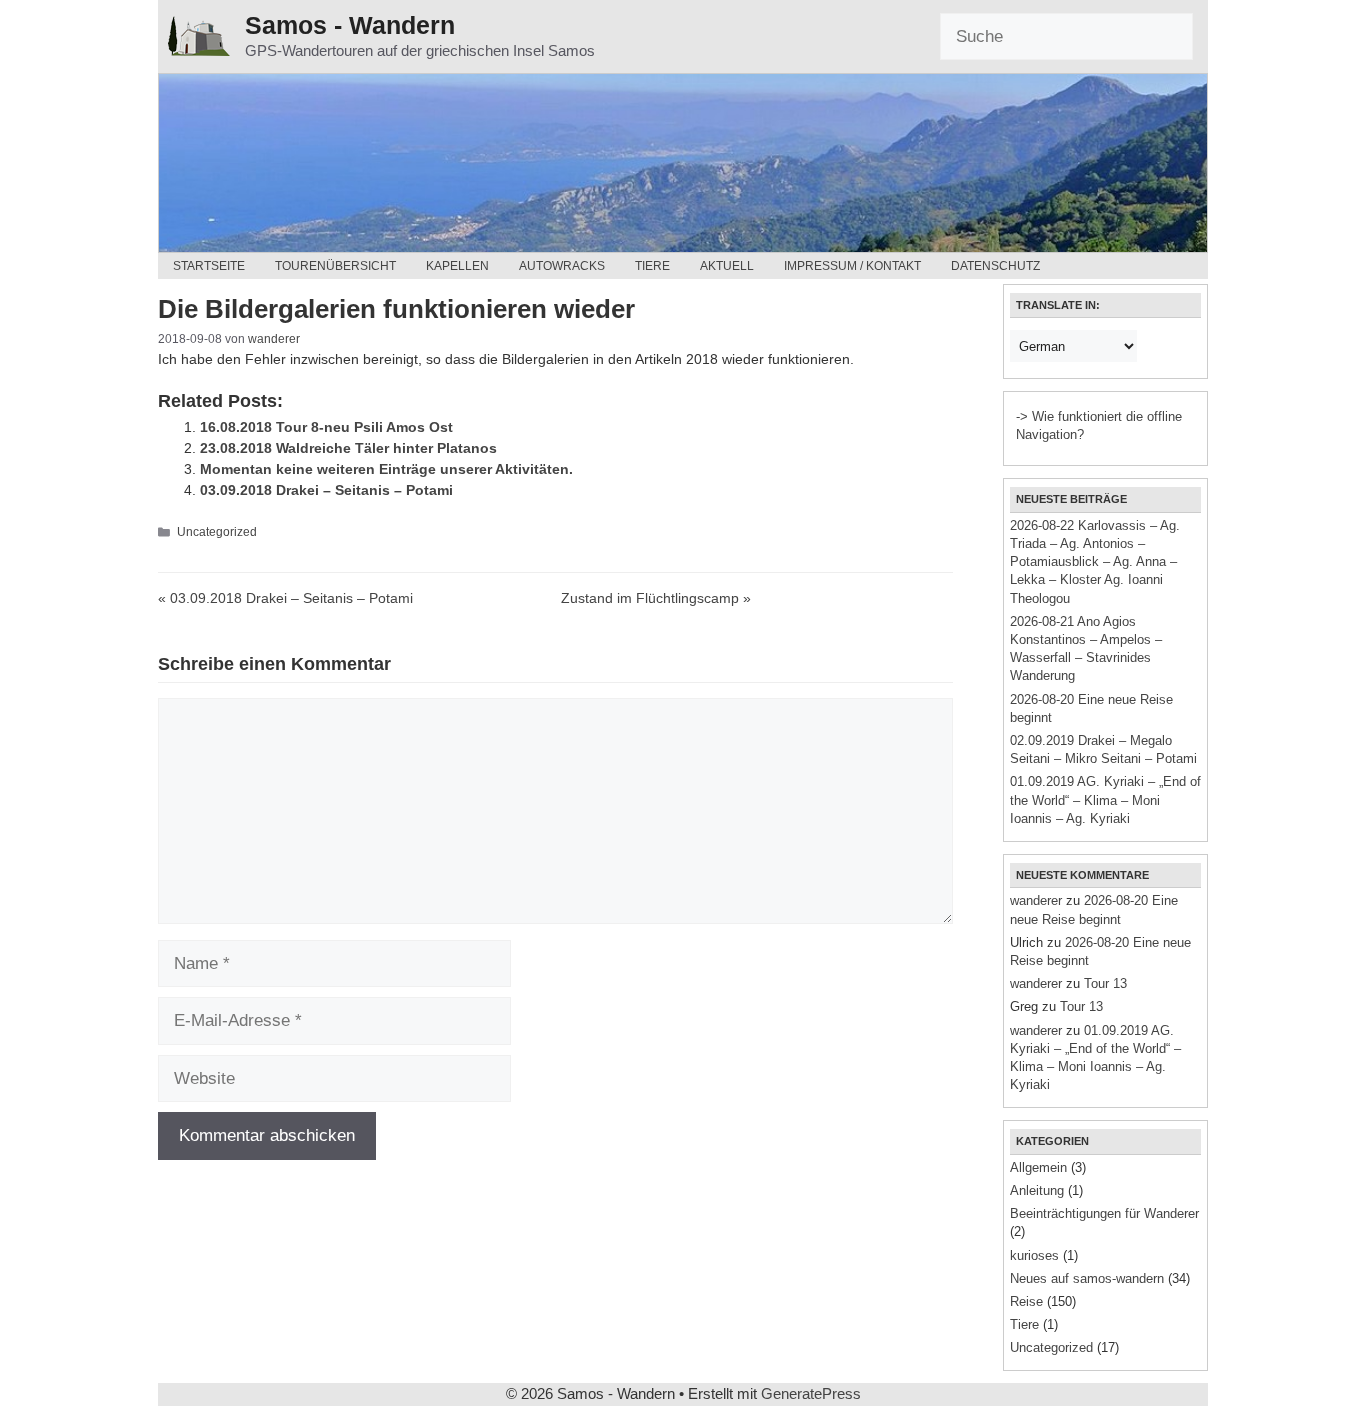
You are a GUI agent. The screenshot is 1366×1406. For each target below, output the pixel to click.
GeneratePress (811, 1393)
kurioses (1034, 1255)
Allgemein (1038, 1167)
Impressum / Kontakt (852, 266)
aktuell (727, 266)
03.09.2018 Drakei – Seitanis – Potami (326, 490)
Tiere (652, 266)
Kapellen (457, 266)
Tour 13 (1105, 983)
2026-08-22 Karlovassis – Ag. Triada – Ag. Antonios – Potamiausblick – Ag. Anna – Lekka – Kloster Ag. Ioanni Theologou (1095, 562)
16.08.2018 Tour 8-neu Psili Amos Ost (326, 427)
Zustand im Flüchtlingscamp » (656, 598)
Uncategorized (217, 532)
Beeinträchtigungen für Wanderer (1104, 1213)
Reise (1026, 1301)
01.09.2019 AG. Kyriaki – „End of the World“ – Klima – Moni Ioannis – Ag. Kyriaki (1105, 799)
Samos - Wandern (350, 25)
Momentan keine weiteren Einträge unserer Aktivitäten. (386, 469)
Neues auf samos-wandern (1087, 1278)
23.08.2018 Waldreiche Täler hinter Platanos (348, 448)
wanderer (1036, 900)
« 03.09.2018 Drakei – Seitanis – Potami (285, 598)
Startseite (209, 266)
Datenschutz (995, 266)
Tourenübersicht (335, 266)
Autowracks (562, 266)
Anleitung (1037, 1190)
